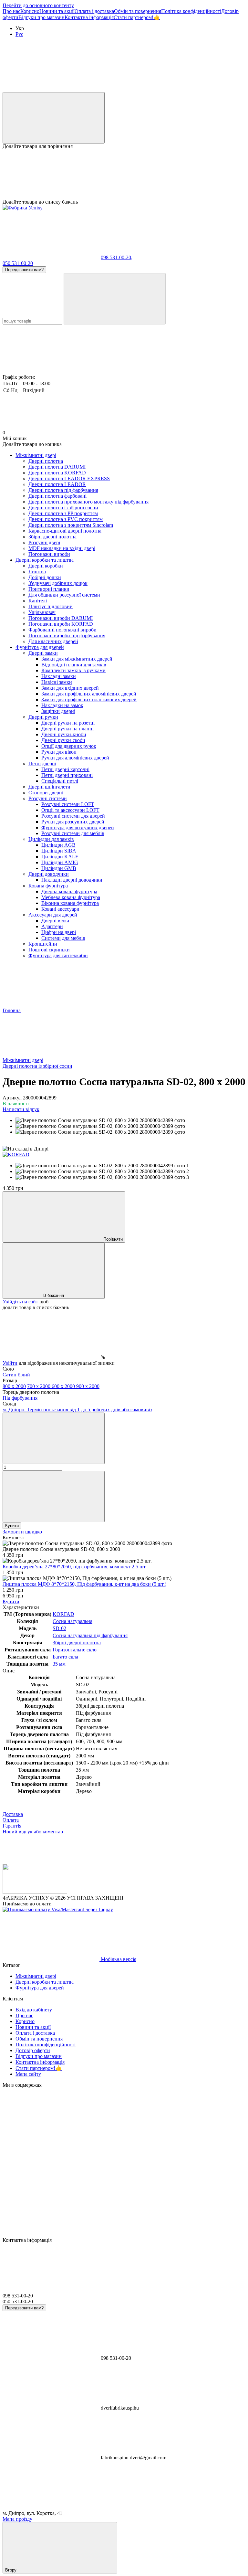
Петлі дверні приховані (67, 775)
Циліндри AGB (58, 845)
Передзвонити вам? (24, 270)
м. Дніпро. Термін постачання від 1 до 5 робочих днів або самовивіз (77, 1410)
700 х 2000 (39, 1386)
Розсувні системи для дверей (73, 816)
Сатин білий (16, 1375)
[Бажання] (124, 174)
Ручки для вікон (59, 752)
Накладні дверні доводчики (72, 880)
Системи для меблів (63, 938)
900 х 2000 (88, 1386)
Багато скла (65, 1657)
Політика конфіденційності (191, 11)
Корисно (30, 11)
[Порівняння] (54, 118)
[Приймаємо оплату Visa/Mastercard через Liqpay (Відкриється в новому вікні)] (58, 1909)
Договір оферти (33, 2050)
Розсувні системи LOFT (68, 804)
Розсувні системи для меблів (73, 833)
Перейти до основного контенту (38, 5)
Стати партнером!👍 (137, 17)
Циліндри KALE (60, 857)
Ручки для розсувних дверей (73, 822)
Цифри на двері (59, 932)
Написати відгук (21, 1109)
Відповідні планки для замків (74, 665)
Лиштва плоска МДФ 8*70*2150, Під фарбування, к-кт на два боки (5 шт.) (84, 1584)
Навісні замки (57, 682)
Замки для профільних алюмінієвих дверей (89, 694)
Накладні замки (59, 676)
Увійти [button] (10, 1363)
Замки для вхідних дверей (70, 688)
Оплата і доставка (94, 11)
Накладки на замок (62, 705)
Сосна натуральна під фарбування (90, 1635)
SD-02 (59, 1628)
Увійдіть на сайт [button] (20, 1302)
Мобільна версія (118, 1959)
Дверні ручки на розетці (68, 723)
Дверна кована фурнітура (69, 891)
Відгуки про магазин (41, 17)
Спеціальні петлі (60, 781)
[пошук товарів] (115, 299)
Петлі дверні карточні (65, 769)
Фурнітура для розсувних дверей (78, 827)
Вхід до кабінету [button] (34, 2010)
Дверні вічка (55, 921)
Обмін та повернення (138, 11)
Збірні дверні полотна (77, 1643)
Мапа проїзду (17, 2519)
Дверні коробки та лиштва (45, 560)
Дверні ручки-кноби (64, 734)
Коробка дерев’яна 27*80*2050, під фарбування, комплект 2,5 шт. (75, 1567)
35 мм (59, 1664)
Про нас (11, 11)
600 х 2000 (64, 1386)
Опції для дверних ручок (69, 746)
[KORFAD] (16, 1155)
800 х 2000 (14, 1386)
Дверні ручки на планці (67, 729)
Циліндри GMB (59, 868)
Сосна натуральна (72, 1621)
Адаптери (52, 926)
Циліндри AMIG (60, 862)
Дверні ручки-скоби (63, 740)
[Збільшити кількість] (54, 1496)
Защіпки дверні (58, 711)
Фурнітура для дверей (40, 647)
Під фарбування (20, 1398)
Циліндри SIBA (59, 851)
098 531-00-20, (117, 257)
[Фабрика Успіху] (35, 1892)
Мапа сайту (28, 2074)
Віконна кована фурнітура (70, 903)
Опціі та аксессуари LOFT (70, 810)
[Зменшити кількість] (54, 1438)
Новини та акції (57, 11)
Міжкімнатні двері (36, 455)
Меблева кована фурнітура (71, 897)
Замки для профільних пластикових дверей (89, 700)
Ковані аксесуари (60, 909)
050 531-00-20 (18, 263)
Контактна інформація (89, 17)
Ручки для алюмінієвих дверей (75, 758)
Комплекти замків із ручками (73, 670)
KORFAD (63, 1614)
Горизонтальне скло (75, 1650)
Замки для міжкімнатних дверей (77, 659)
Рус (19, 34)
